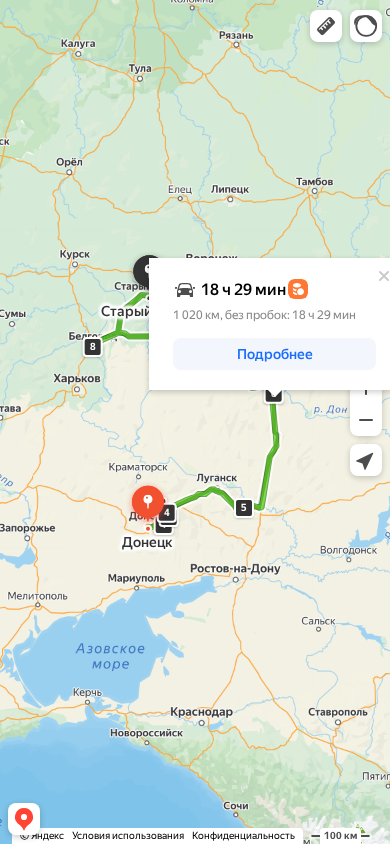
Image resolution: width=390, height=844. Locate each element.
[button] (326, 26)
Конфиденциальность (243, 835)
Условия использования (128, 835)
